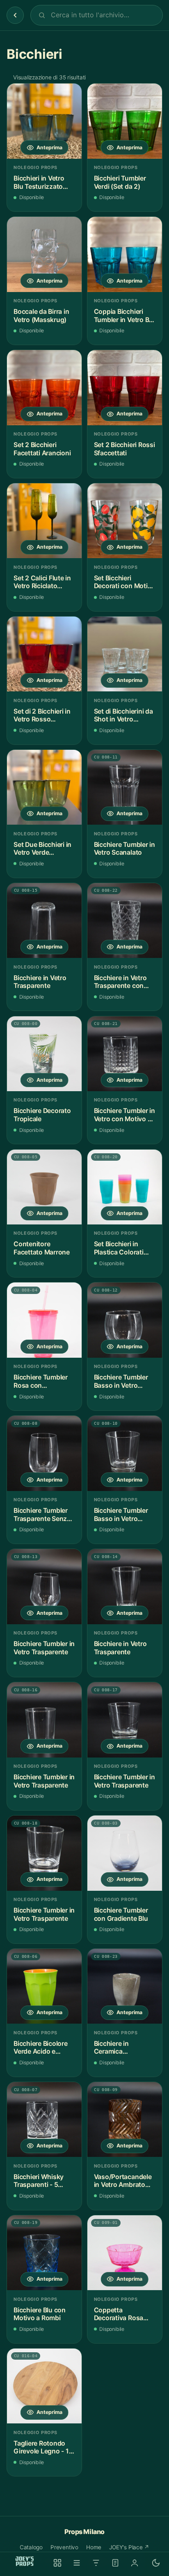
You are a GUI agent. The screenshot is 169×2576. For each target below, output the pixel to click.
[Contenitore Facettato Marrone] (44, 1187)
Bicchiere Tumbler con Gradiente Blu (121, 1914)
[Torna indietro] (15, 15)
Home (94, 2547)
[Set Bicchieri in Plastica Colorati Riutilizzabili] (125, 1187)
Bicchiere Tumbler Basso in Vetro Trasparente (121, 1381)
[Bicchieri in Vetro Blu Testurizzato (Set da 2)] (44, 121)
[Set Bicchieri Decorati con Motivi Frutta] (125, 521)
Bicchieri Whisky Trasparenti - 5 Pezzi (39, 2181)
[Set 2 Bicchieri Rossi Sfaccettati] (125, 387)
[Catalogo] (57, 2563)
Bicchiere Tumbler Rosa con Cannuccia (41, 1381)
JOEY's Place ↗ (129, 2547)
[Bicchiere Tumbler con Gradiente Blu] (125, 1853)
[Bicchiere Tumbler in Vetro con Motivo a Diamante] (125, 1054)
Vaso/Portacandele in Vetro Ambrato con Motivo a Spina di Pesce (123, 2181)
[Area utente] (135, 2563)
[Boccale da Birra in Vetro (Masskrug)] (44, 254)
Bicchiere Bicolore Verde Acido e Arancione (41, 2048)
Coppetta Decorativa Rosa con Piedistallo (119, 2314)
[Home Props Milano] (25, 2561)
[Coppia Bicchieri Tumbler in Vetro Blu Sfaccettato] (125, 254)
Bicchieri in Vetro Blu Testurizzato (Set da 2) (39, 182)
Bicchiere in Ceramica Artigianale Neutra (121, 2048)
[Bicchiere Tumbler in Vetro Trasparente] (44, 1586)
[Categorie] (77, 2563)
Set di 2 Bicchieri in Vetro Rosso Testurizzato (42, 715)
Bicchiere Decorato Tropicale (42, 1115)
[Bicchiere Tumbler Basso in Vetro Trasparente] (125, 1320)
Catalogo (31, 2547)
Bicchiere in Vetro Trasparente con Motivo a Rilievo (120, 982)
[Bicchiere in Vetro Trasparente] (44, 920)
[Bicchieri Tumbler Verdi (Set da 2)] (125, 121)
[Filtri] (96, 2563)
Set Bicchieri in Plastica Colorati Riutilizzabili (119, 1248)
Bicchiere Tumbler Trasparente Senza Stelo (42, 1515)
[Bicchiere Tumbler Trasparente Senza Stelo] (44, 1453)
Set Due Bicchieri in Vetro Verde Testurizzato (42, 849)
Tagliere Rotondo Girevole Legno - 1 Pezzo (41, 2447)
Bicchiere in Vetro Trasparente (40, 982)
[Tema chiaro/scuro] (156, 2563)
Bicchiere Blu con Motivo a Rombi (40, 2314)
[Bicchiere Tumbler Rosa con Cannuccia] (44, 1320)
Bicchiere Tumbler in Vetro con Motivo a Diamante (124, 1115)
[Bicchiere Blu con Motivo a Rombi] (44, 2253)
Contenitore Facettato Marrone (42, 1248)
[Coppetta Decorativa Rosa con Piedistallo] (125, 2253)
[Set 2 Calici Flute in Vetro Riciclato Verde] (44, 521)
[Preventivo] (115, 2563)
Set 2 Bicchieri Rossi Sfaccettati (124, 449)
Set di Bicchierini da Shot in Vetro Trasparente (123, 715)
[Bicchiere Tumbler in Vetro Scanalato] (125, 787)
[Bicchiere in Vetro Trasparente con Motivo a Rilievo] (125, 920)
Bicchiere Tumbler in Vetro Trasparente (44, 1648)
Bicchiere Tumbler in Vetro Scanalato (124, 849)
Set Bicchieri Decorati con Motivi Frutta (123, 582)
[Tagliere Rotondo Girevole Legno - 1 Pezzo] (44, 2386)
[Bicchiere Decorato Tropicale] (44, 1054)
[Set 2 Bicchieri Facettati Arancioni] (44, 387)
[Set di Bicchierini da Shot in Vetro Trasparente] (125, 654)
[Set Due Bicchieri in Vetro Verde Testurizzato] (44, 787)
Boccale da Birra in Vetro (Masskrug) (41, 316)
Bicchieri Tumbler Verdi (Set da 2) (120, 182)
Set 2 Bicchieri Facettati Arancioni (42, 449)
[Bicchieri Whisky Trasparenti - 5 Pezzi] (44, 2119)
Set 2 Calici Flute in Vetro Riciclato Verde (42, 582)
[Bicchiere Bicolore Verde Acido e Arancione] (44, 1986)
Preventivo (64, 2547)
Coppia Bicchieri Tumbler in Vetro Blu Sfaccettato (124, 316)
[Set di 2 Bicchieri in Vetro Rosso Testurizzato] (44, 654)
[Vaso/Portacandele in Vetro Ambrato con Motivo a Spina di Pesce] (125, 2119)
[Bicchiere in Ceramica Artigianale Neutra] (125, 1986)
